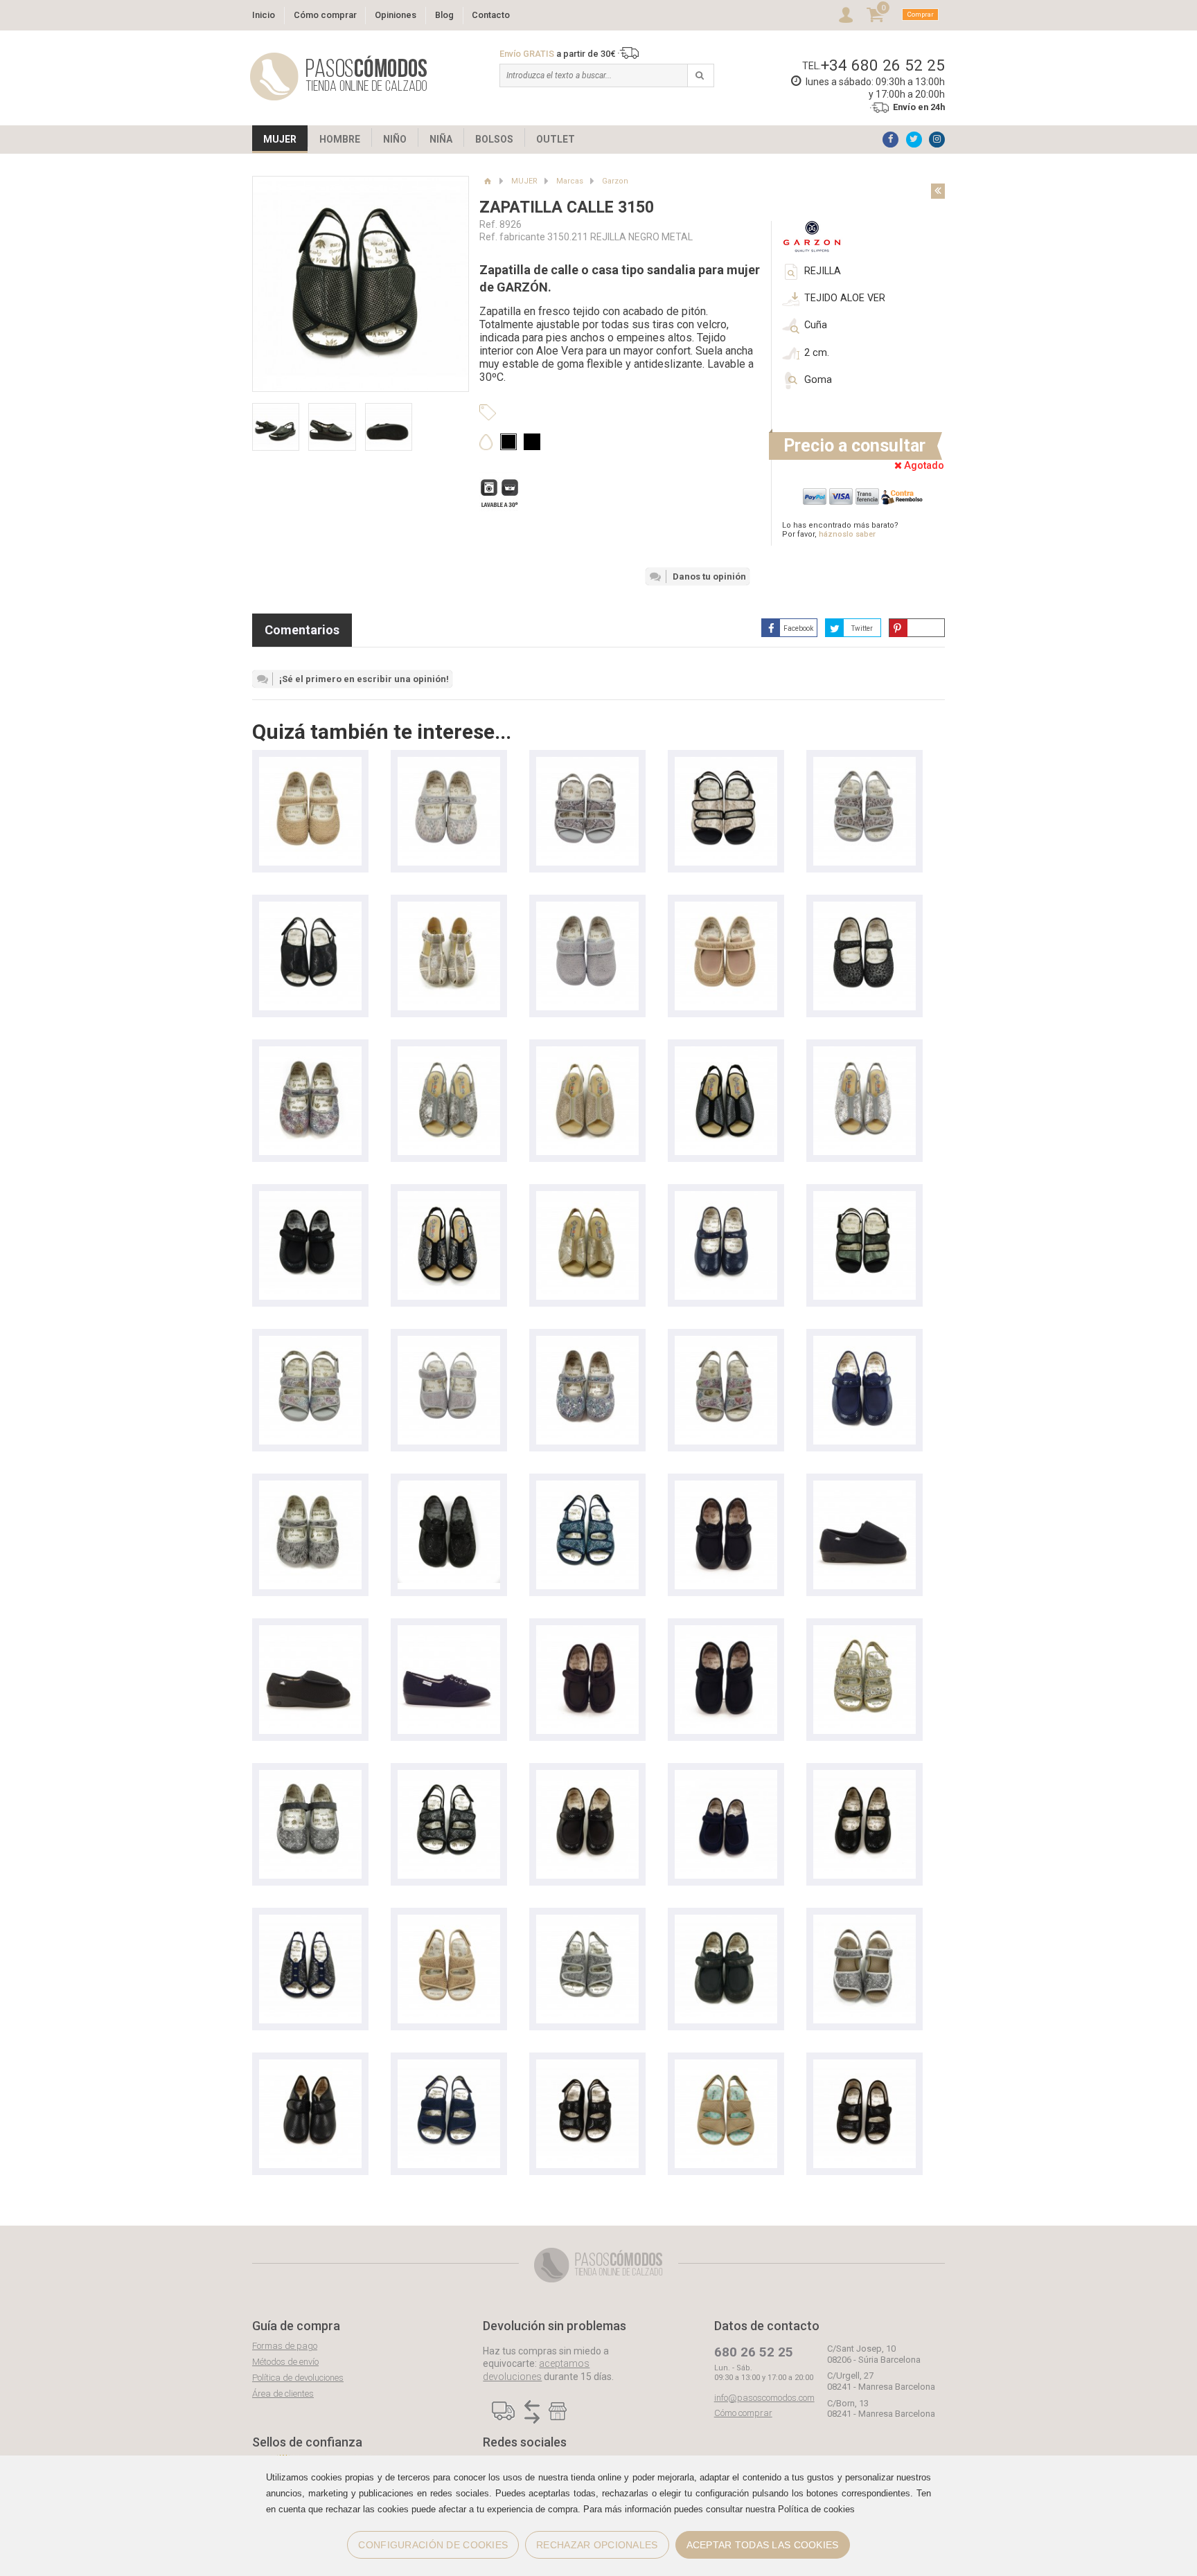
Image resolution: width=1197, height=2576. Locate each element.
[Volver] (938, 191)
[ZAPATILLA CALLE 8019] (449, 1632)
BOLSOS (494, 139)
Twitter (862, 628)
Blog (444, 15)
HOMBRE (340, 139)
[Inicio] (487, 181)
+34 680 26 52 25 (883, 65)
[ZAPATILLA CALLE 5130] (449, 1053)
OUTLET (556, 139)
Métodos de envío (285, 2362)
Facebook (798, 628)
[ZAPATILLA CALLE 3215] (864, 763)
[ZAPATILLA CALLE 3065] (726, 1198)
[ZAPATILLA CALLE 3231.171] (310, 1921)
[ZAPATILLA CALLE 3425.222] (587, 763)
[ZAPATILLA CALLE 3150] (310, 908)
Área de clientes (283, 2394)
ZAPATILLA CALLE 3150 (567, 207)
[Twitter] (914, 140)
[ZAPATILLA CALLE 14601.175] (864, 1921)
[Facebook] (890, 140)
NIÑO (395, 139)
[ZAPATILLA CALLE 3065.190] (449, 763)
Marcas (570, 181)
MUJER (280, 139)
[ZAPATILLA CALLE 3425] (864, 1198)
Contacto (491, 15)
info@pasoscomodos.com (764, 2398)
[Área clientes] (846, 15)
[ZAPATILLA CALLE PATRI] (864, 1487)
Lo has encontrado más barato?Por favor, (840, 530)
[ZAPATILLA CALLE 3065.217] (310, 1053)
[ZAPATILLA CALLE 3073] (449, 1487)
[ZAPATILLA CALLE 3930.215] (587, 908)
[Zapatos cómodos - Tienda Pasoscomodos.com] (339, 77)
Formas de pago (285, 2346)
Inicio (264, 15)
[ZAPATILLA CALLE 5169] (449, 908)
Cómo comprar (325, 15)
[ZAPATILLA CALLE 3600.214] (449, 1342)
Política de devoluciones (298, 2378)
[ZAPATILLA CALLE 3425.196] (726, 763)
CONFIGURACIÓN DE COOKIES (433, 2545)
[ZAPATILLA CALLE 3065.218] (310, 763)
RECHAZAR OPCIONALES (597, 2545)
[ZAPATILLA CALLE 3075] (310, 1777)
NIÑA (441, 139)
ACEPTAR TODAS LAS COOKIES (763, 2545)
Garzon (615, 181)
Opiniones (396, 15)
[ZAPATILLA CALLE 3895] (310, 2066)
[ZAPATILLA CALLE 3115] (864, 2066)
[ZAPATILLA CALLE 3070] (726, 908)
